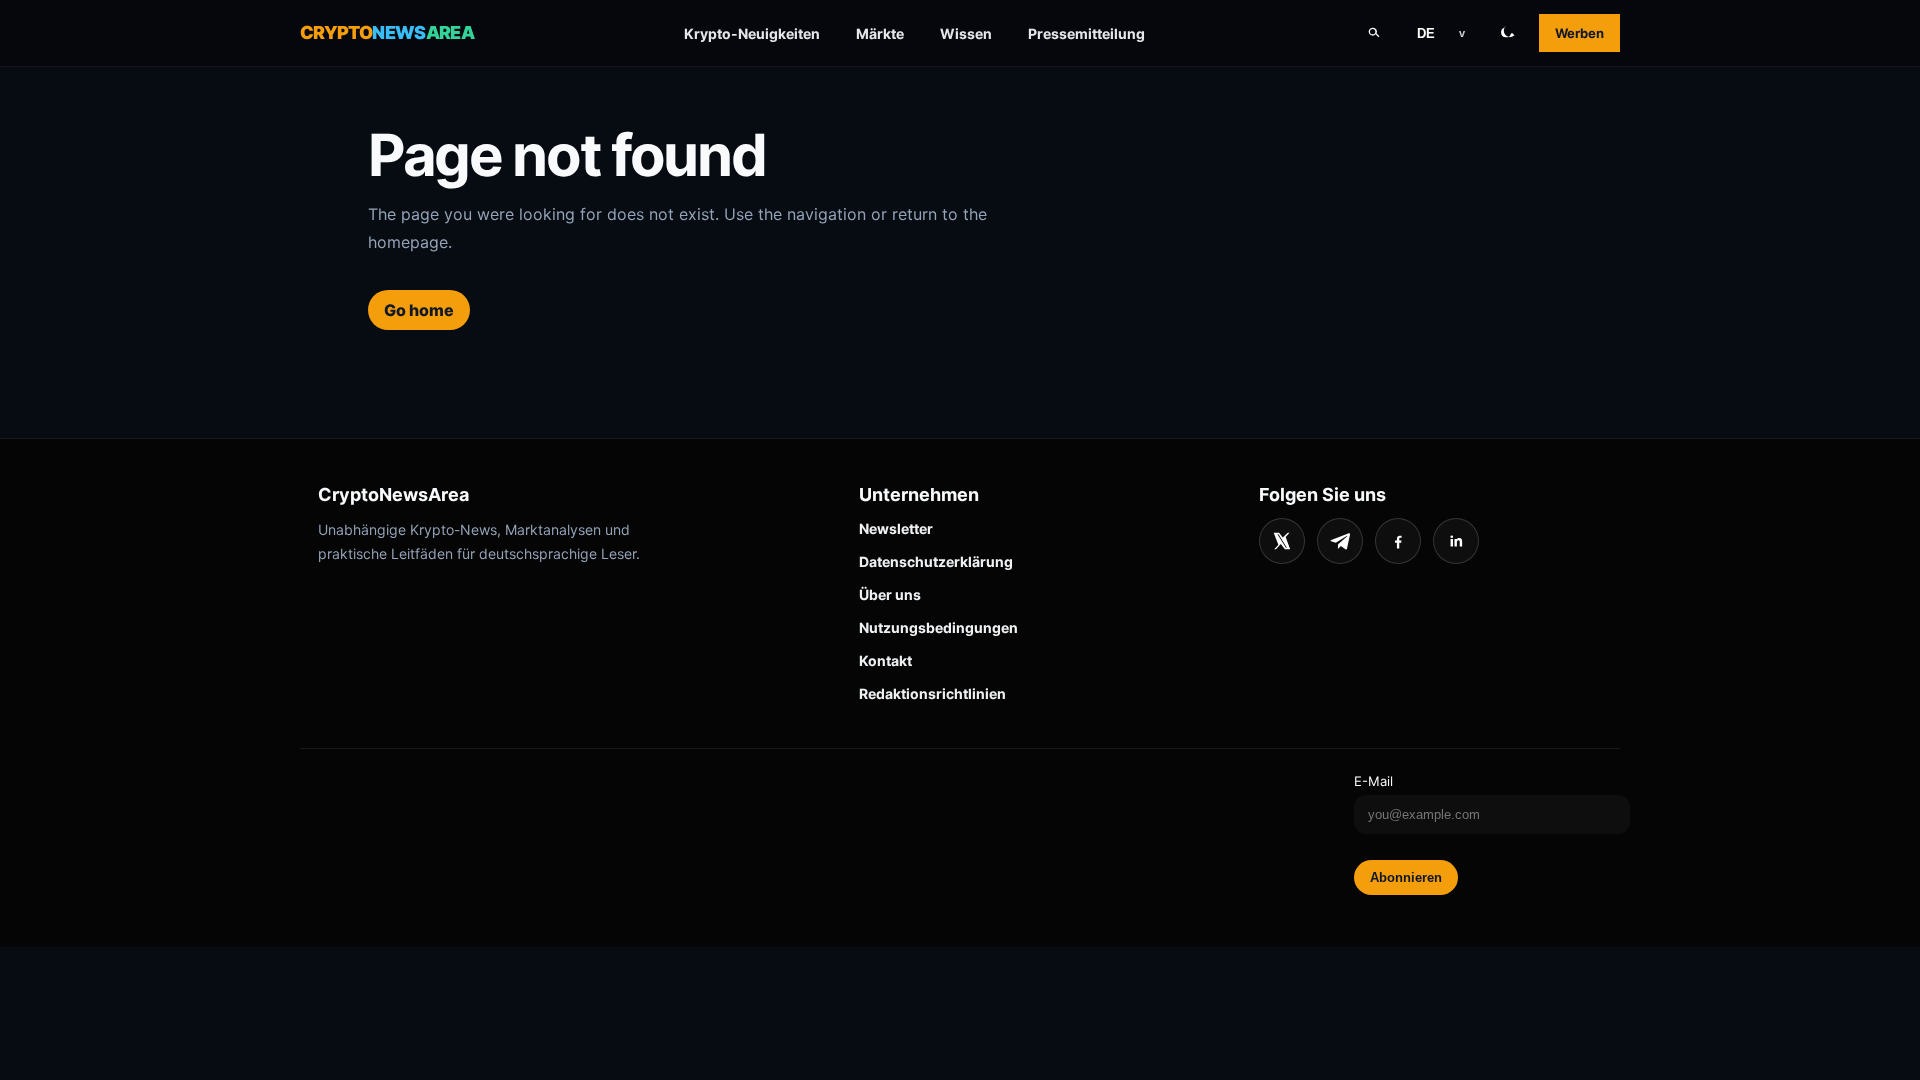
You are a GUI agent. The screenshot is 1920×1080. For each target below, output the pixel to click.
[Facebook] (1398, 541)
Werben (1579, 33)
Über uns (890, 594)
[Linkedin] (1456, 541)
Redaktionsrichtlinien (932, 693)
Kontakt (885, 660)
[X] (1282, 541)
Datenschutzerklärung (936, 561)
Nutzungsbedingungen (938, 627)
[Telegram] (1340, 541)
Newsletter (896, 528)
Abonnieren (1406, 877)
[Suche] (1374, 33)
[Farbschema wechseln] (1508, 33)
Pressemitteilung (1086, 33)
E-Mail (1373, 781)
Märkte (880, 33)
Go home (419, 310)
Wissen (966, 33)
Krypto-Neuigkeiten (752, 33)
